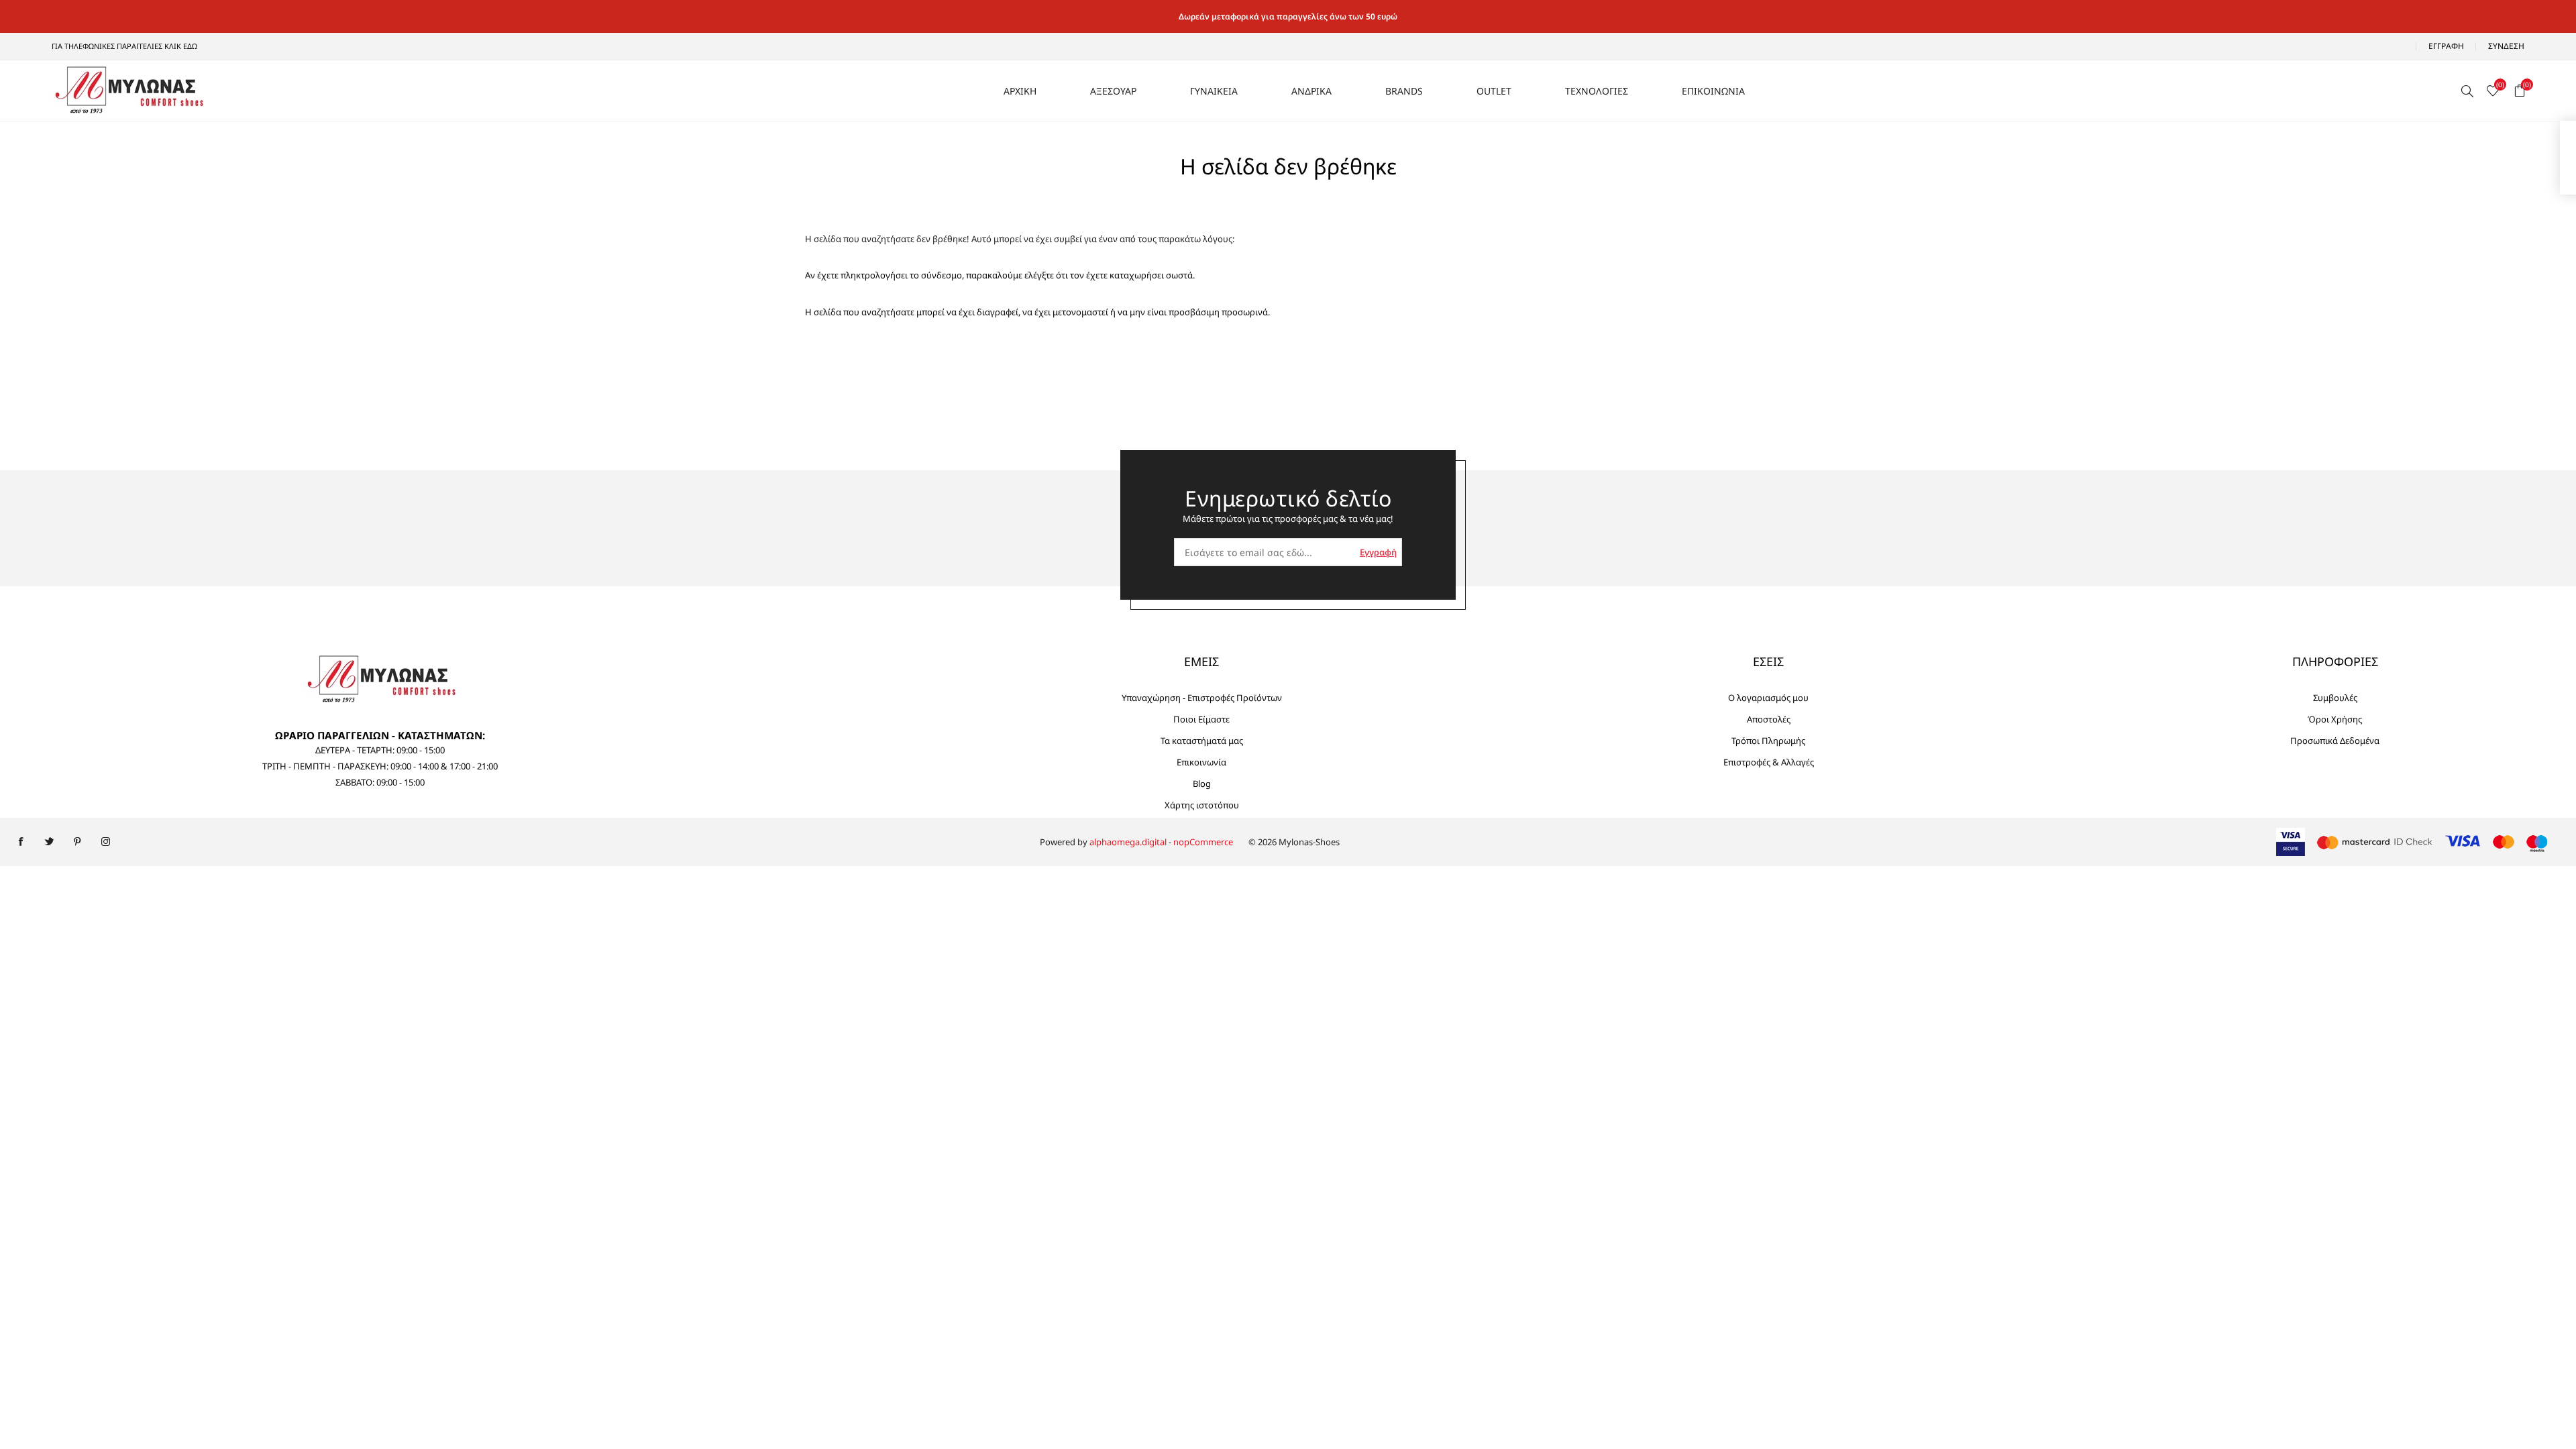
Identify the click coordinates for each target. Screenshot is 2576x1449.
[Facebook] (21, 842)
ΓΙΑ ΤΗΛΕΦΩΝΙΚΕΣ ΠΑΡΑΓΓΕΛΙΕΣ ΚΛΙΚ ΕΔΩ (124, 46)
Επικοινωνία (1201, 762)
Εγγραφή (2446, 46)
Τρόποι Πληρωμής (1768, 741)
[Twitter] (49, 842)
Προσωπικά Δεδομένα (2335, 741)
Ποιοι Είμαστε (1201, 719)
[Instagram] (105, 842)
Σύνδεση (2506, 46)
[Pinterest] (77, 842)
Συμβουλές (2335, 698)
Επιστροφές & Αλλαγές (1769, 762)
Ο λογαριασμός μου (1768, 698)
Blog (1202, 784)
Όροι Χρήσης (2335, 719)
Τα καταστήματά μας (1202, 741)
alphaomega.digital (1128, 842)
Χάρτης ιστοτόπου (1202, 805)
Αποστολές (1769, 719)
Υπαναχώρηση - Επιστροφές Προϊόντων (1202, 698)
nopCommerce (1203, 842)
